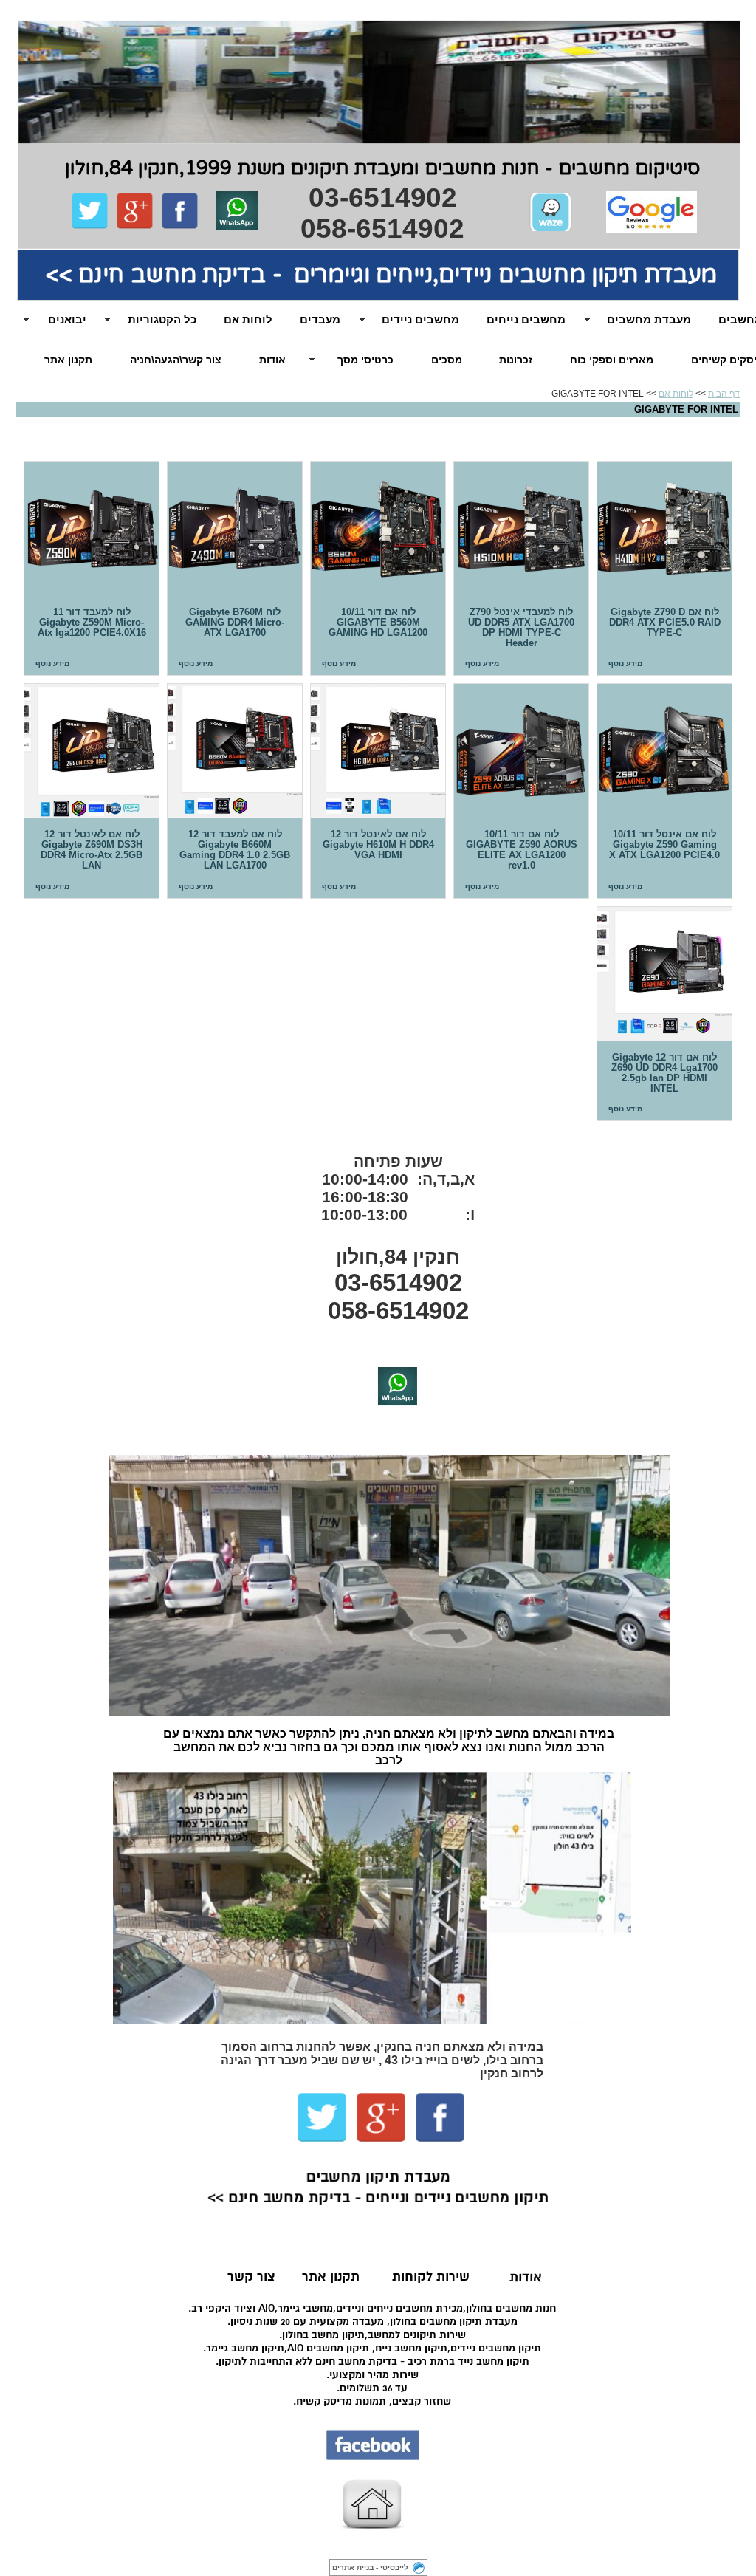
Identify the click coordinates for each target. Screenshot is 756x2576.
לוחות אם (676, 394)
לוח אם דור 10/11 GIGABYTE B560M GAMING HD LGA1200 (378, 529)
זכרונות (516, 360)
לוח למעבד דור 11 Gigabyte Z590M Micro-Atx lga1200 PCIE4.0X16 (92, 529)
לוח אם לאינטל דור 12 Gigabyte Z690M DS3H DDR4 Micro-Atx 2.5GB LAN (92, 751)
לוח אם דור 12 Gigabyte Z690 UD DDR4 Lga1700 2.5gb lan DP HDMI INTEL (664, 974)
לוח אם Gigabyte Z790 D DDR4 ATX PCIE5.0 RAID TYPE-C (664, 529)
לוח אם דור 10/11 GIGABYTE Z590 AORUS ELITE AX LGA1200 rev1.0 (521, 751)
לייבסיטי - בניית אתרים (370, 2568)
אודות (272, 360)
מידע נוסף (625, 664)
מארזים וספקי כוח (612, 360)
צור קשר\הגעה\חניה (176, 360)
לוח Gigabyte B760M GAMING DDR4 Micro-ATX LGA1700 (235, 529)
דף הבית (724, 394)
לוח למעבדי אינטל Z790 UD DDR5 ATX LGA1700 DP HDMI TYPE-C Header (521, 529)
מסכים (447, 360)
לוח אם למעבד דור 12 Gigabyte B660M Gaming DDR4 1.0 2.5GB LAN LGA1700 (235, 751)
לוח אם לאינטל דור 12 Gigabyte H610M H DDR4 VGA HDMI (378, 751)
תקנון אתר (68, 360)
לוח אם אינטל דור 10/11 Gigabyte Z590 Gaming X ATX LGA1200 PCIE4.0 (664, 751)
